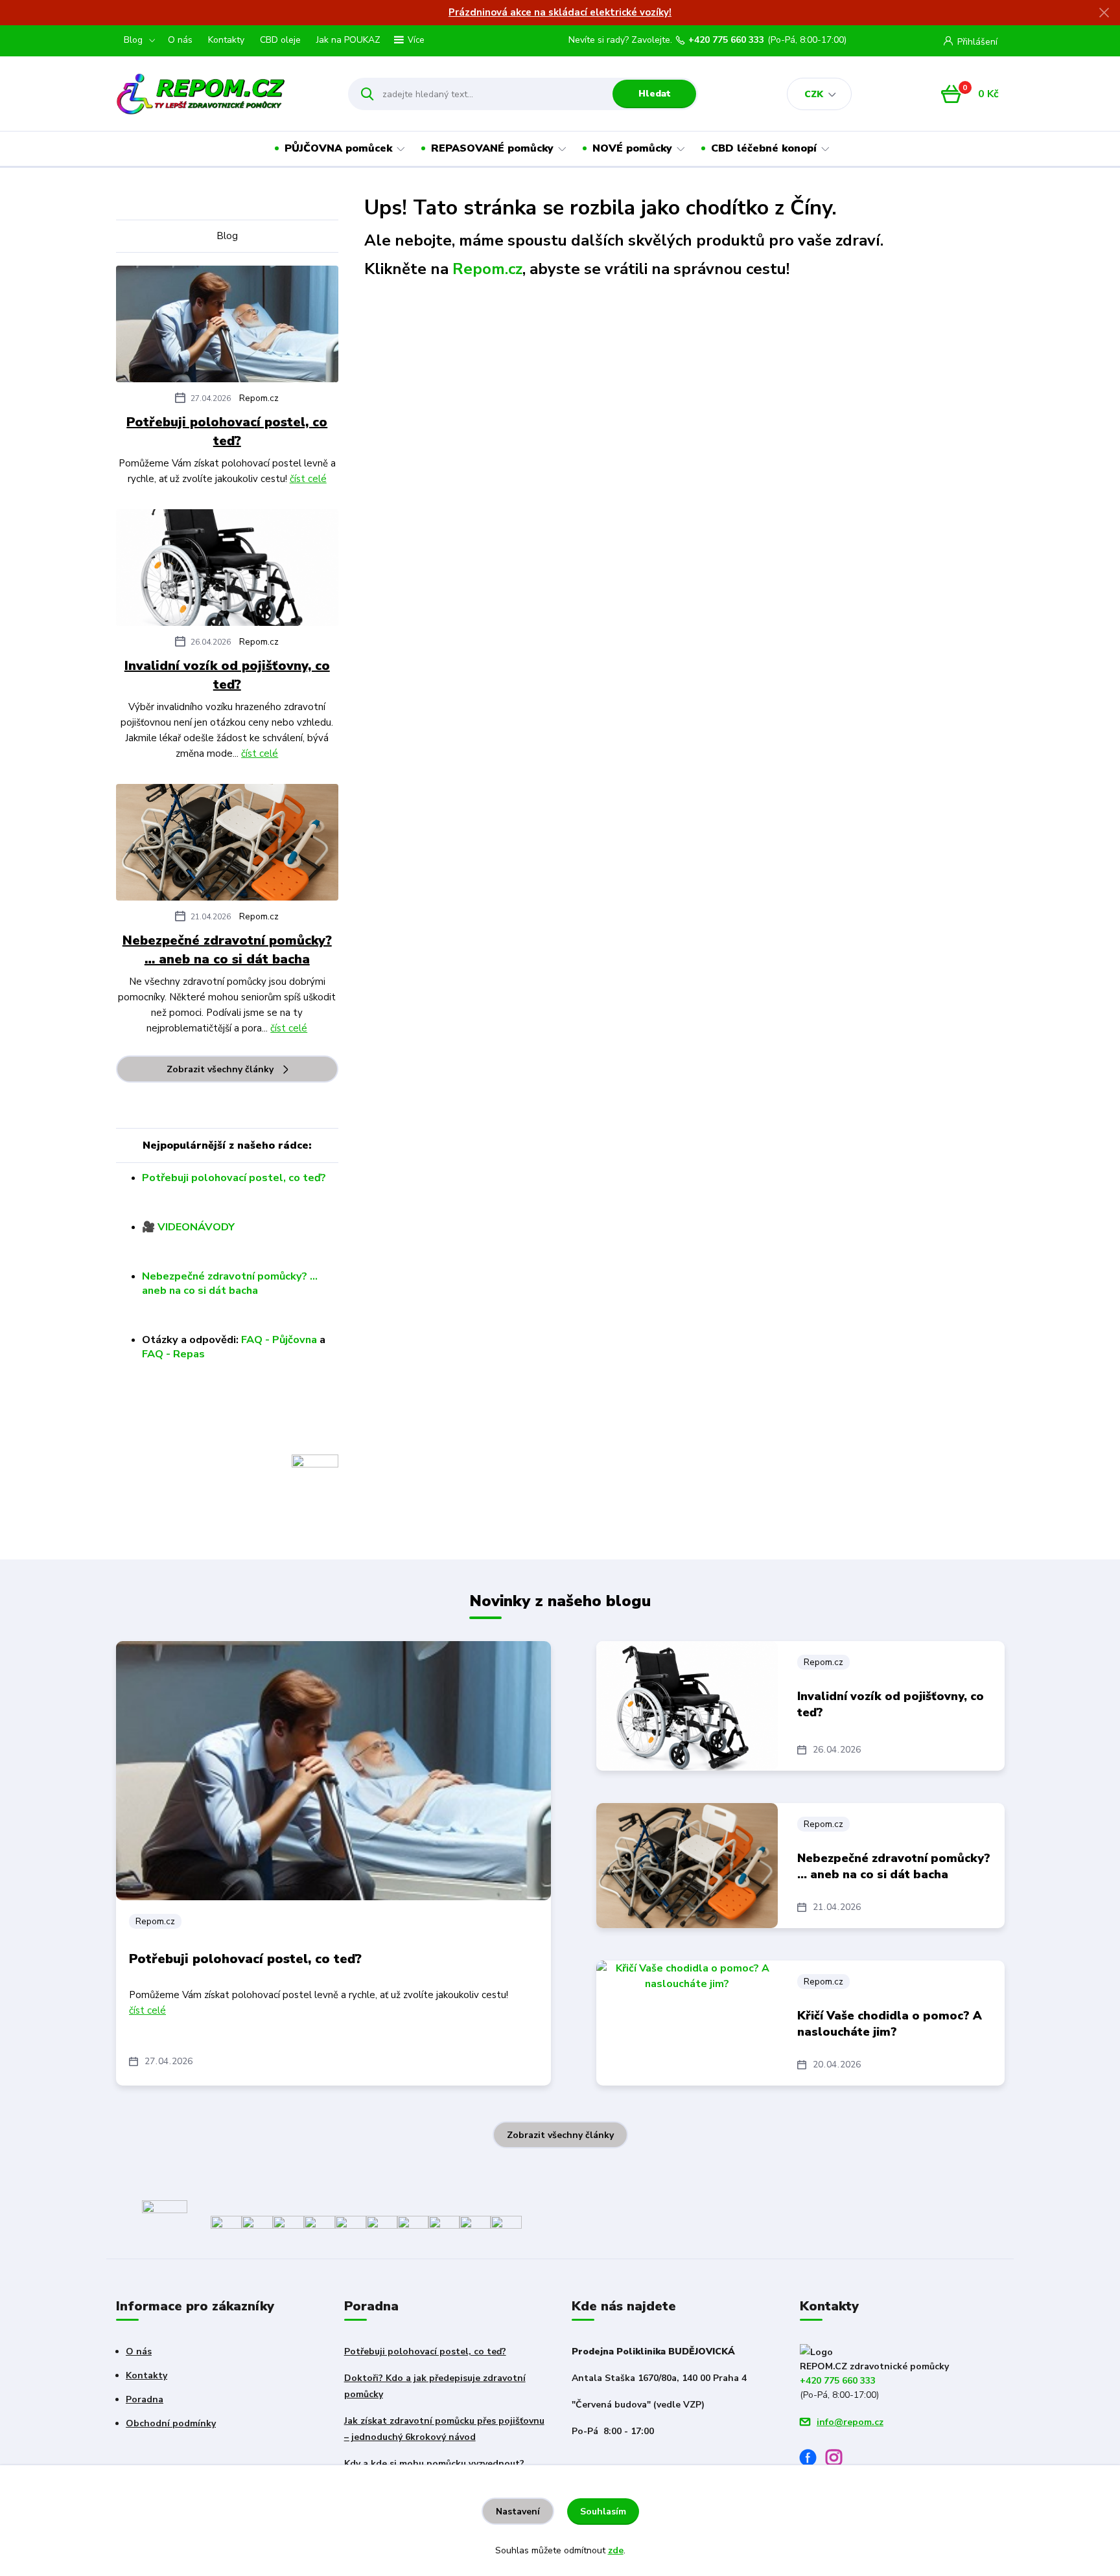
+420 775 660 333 (726, 40)
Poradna (145, 2399)
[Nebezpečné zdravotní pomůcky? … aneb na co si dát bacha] (227, 845)
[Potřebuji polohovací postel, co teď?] (227, 327)
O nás (180, 40)
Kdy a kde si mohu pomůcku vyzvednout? (434, 2464)
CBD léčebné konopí (764, 148)
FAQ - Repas (173, 1354)
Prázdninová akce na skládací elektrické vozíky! (560, 12)
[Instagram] (839, 2460)
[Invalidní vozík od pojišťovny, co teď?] (227, 570)
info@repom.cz (850, 2422)
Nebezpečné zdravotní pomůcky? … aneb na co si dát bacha (227, 950)
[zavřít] (1104, 13)
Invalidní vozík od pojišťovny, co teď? (227, 675)
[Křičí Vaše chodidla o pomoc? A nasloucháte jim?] (687, 2023)
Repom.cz (259, 398)
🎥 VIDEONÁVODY (188, 1227)
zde (616, 2550)
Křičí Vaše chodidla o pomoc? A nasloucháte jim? (890, 2024)
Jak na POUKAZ (348, 40)
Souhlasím (603, 2512)
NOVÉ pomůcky (632, 148)
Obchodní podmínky (171, 2423)
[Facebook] (813, 2460)
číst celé (308, 479)
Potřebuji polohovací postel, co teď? (227, 431)
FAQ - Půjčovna (279, 1340)
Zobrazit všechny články (220, 1069)
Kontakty (226, 40)
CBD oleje (280, 40)
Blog (133, 40)
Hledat (655, 94)
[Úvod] (221, 94)
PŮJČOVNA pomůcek (338, 148)
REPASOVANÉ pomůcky (492, 148)
